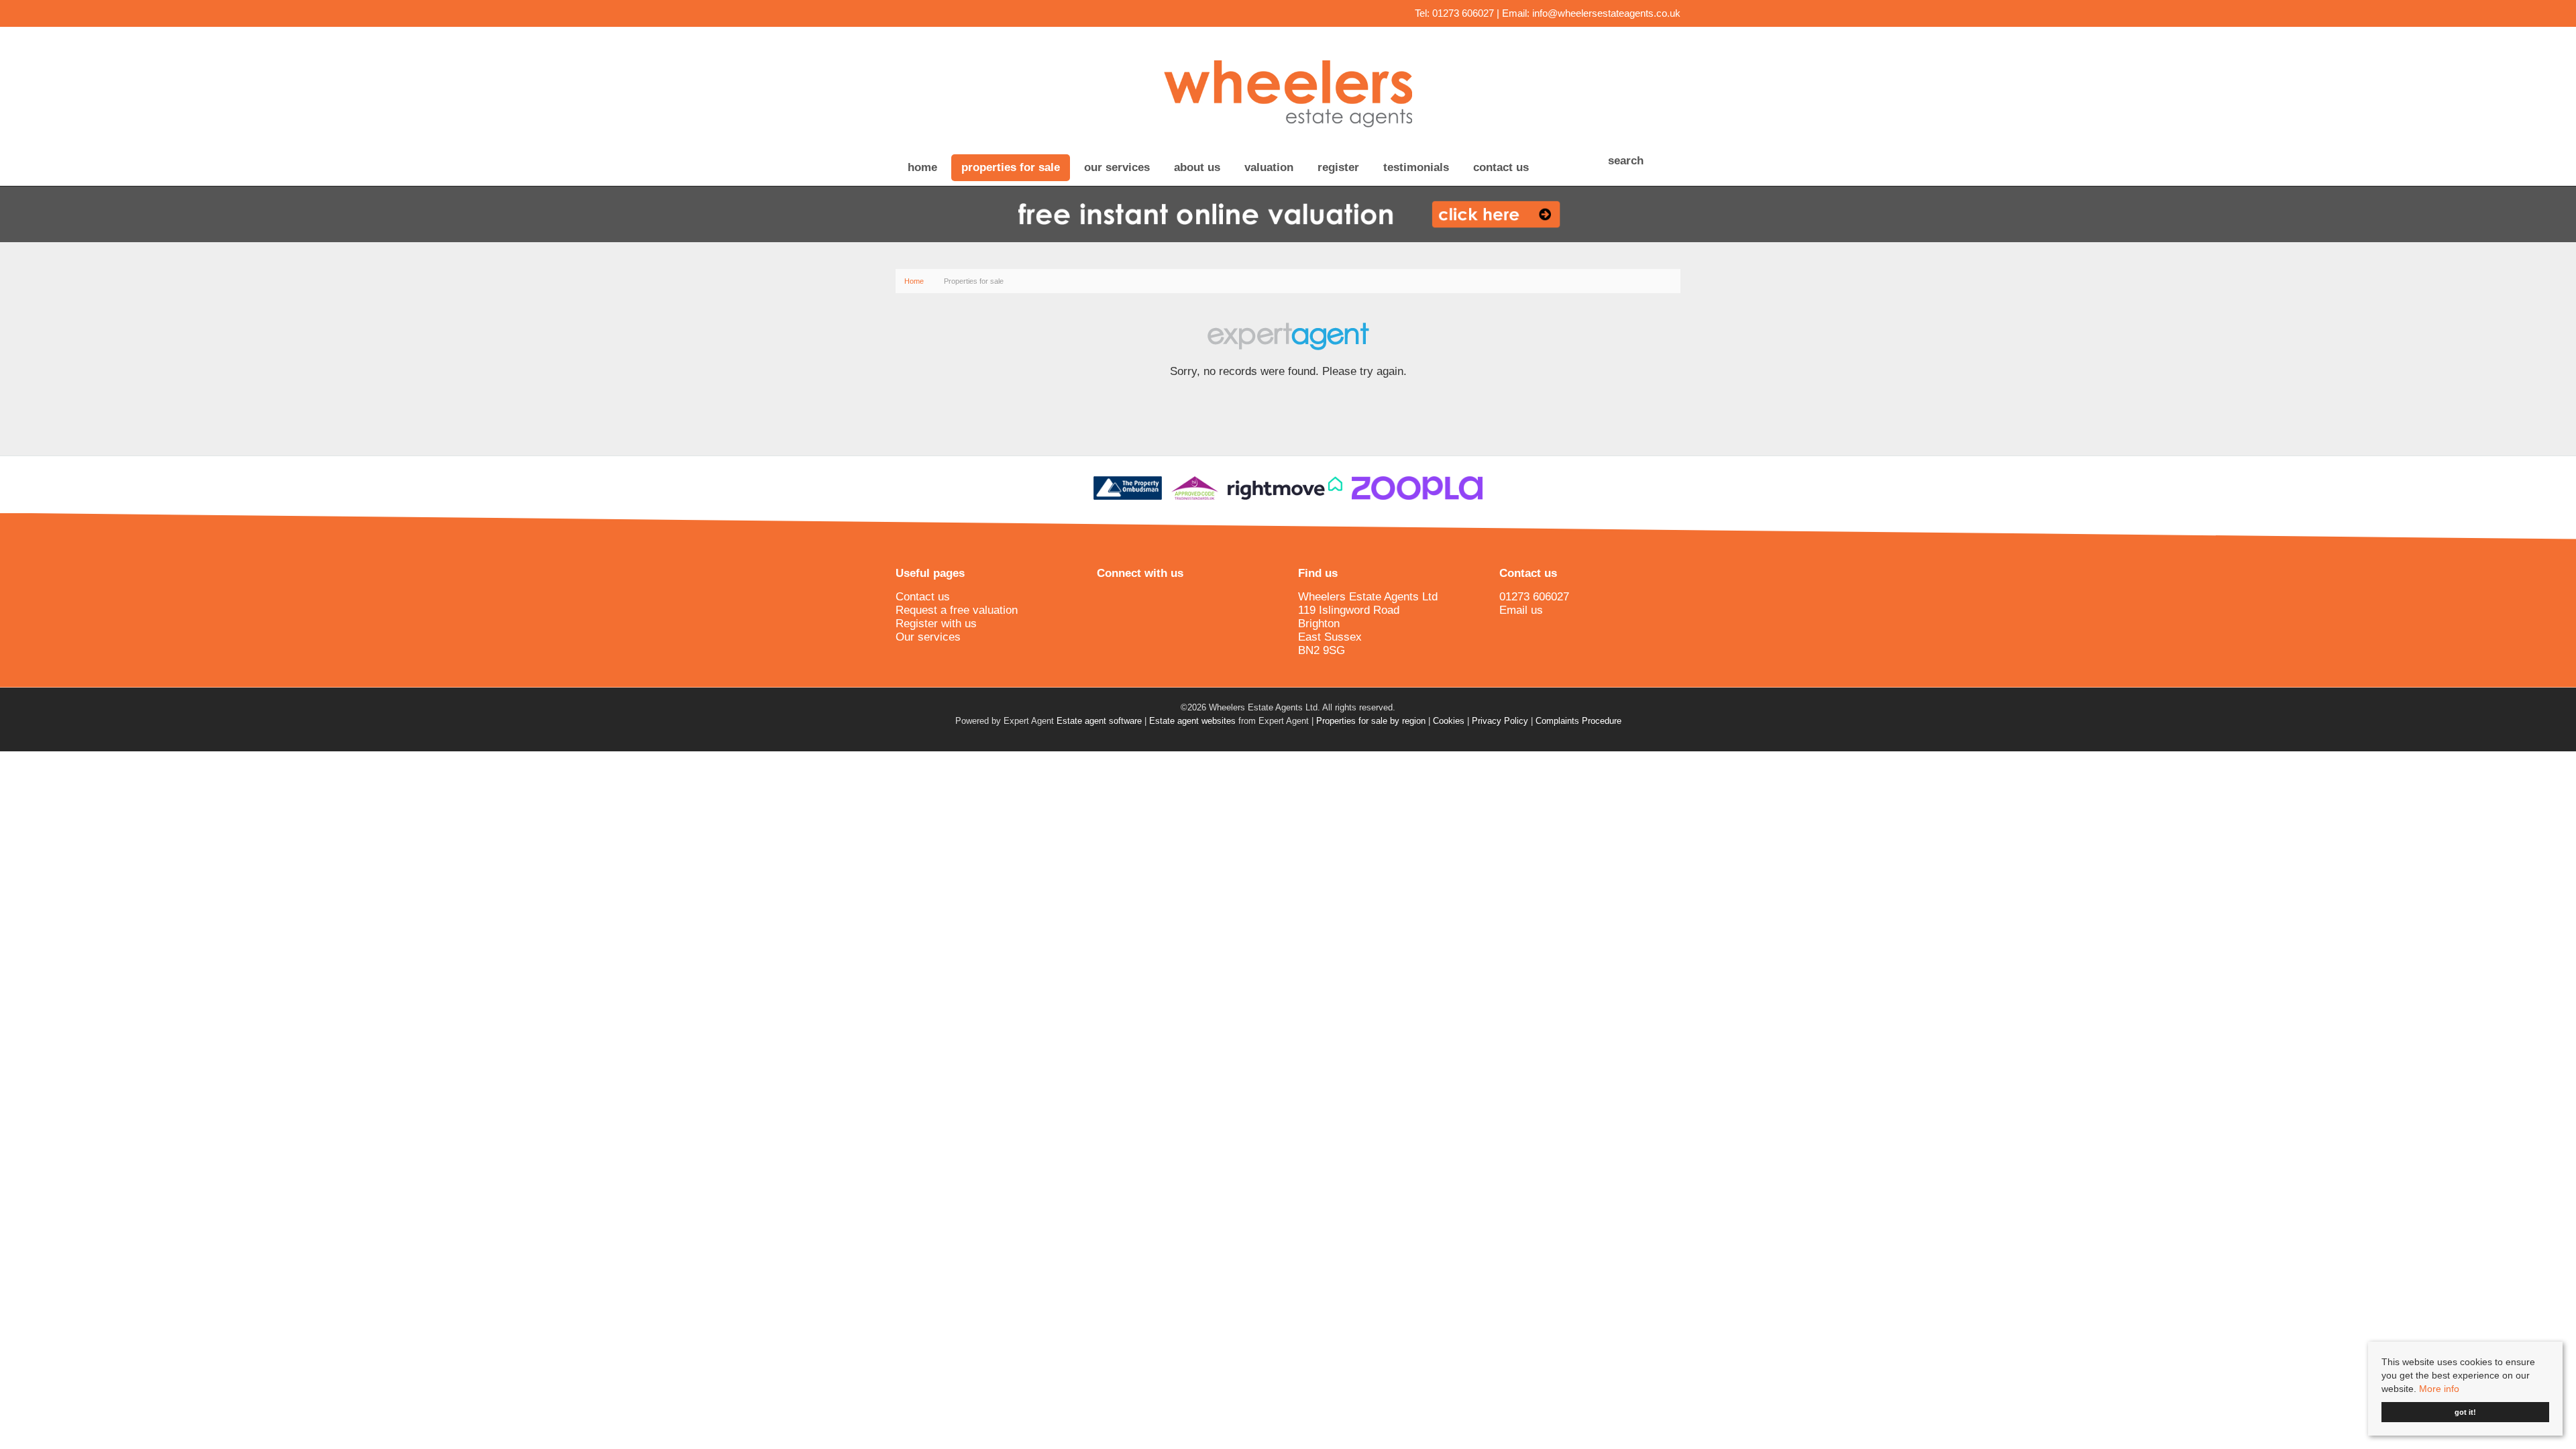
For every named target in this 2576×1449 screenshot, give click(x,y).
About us (1197, 167)
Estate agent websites (1192, 721)
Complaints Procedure (1578, 721)
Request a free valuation (957, 610)
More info (2439, 1389)
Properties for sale (1011, 167)
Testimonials (1416, 167)
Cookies (1449, 721)
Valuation (1269, 167)
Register (1338, 167)
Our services (1117, 167)
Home (922, 167)
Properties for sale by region (1371, 721)
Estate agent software (1099, 721)
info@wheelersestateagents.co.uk (1606, 13)
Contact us (1501, 167)
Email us (1521, 610)
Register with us (936, 624)
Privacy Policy (1500, 721)
